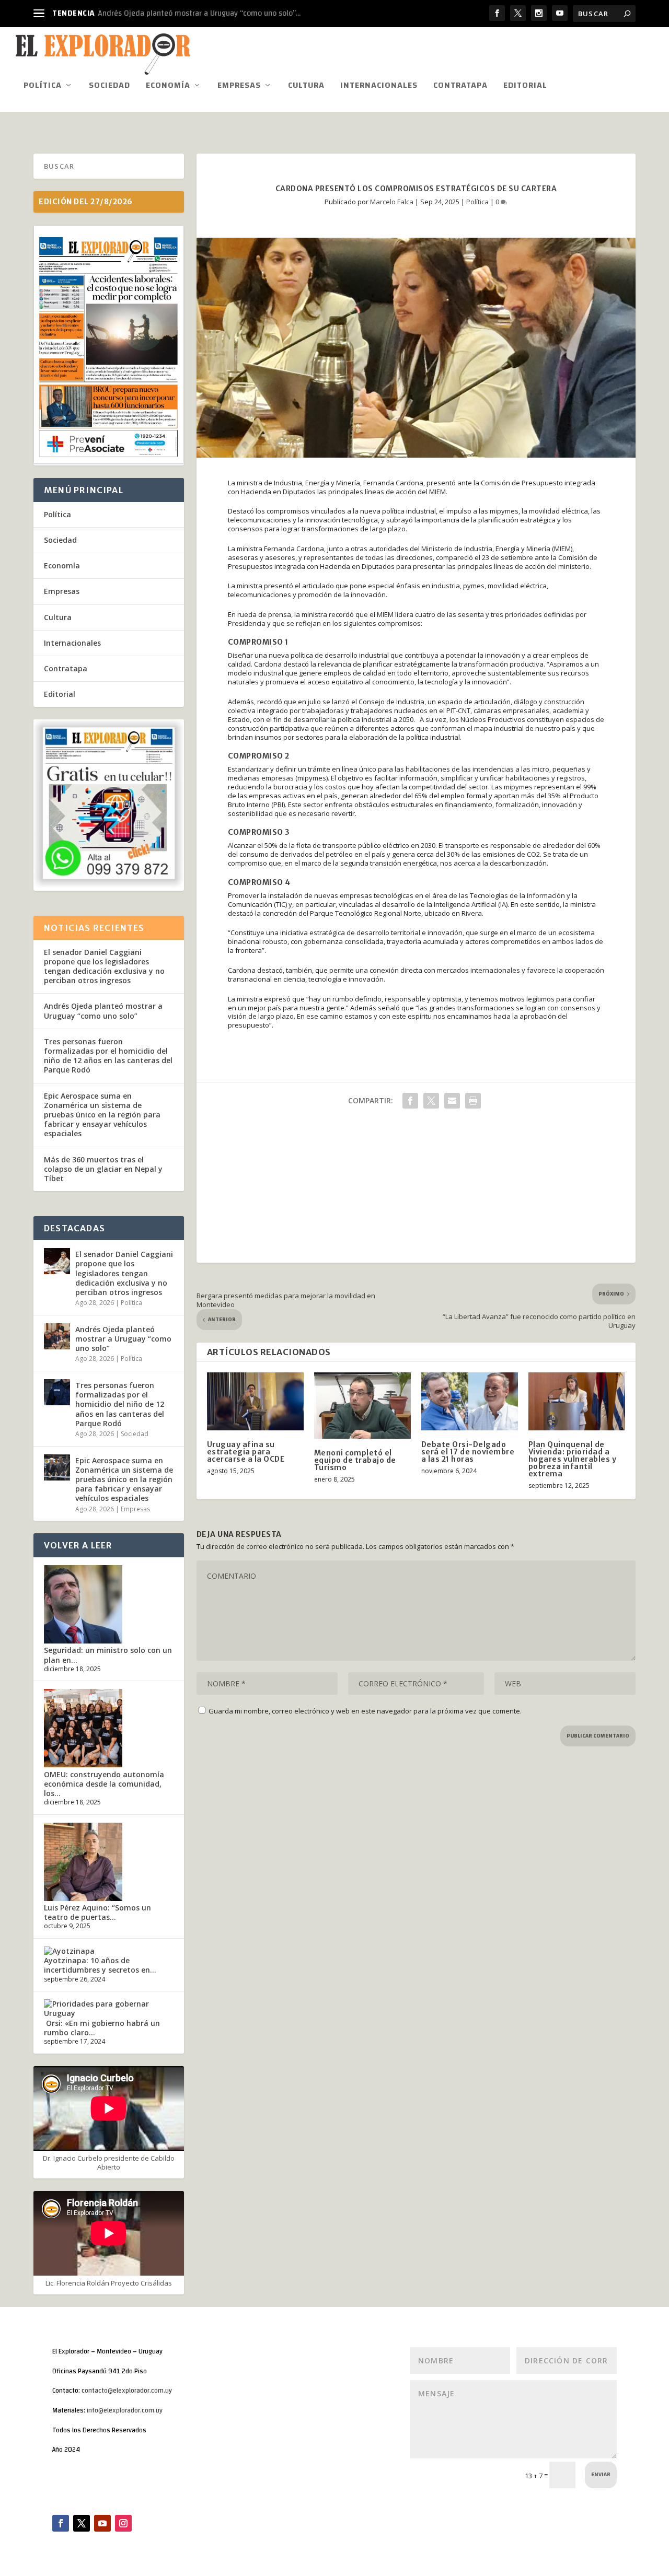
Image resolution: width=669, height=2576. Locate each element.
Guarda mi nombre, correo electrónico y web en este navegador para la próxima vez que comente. (365, 1711)
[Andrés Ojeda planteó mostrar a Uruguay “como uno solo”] (57, 1336)
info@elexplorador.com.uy (125, 2410)
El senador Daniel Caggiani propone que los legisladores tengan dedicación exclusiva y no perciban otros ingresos (104, 966)
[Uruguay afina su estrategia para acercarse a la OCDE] (255, 1401)
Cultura (306, 87)
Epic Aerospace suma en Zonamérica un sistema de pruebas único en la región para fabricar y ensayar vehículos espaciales (102, 1115)
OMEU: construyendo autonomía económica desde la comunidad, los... (104, 1784)
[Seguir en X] (82, 2523)
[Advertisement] (416, 1190)
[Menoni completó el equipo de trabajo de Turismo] (362, 1406)
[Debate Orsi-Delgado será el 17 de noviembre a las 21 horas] (470, 1401)
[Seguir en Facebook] (61, 2523)
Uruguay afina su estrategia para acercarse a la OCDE (246, 1452)
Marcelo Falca (392, 202)
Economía (168, 87)
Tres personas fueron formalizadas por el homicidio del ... (196, 13)
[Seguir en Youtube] (102, 2523)
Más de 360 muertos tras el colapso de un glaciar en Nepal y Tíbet (103, 1169)
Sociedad (109, 87)
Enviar (601, 2475)
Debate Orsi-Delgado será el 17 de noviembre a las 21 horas (468, 1452)
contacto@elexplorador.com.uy (127, 2391)
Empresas (239, 87)
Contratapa (460, 87)
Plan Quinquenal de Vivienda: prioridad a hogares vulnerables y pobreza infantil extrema (573, 1459)
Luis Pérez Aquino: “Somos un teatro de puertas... (97, 1912)
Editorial (525, 87)
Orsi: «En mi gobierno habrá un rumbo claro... (102, 2028)
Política (43, 87)
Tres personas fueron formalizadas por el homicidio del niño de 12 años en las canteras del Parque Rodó (108, 1056)
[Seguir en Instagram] (123, 2523)
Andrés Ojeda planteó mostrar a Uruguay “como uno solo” (103, 1011)
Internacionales (379, 87)
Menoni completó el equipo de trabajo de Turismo (355, 1460)
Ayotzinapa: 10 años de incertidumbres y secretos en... (100, 1965)
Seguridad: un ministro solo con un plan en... (108, 1655)
